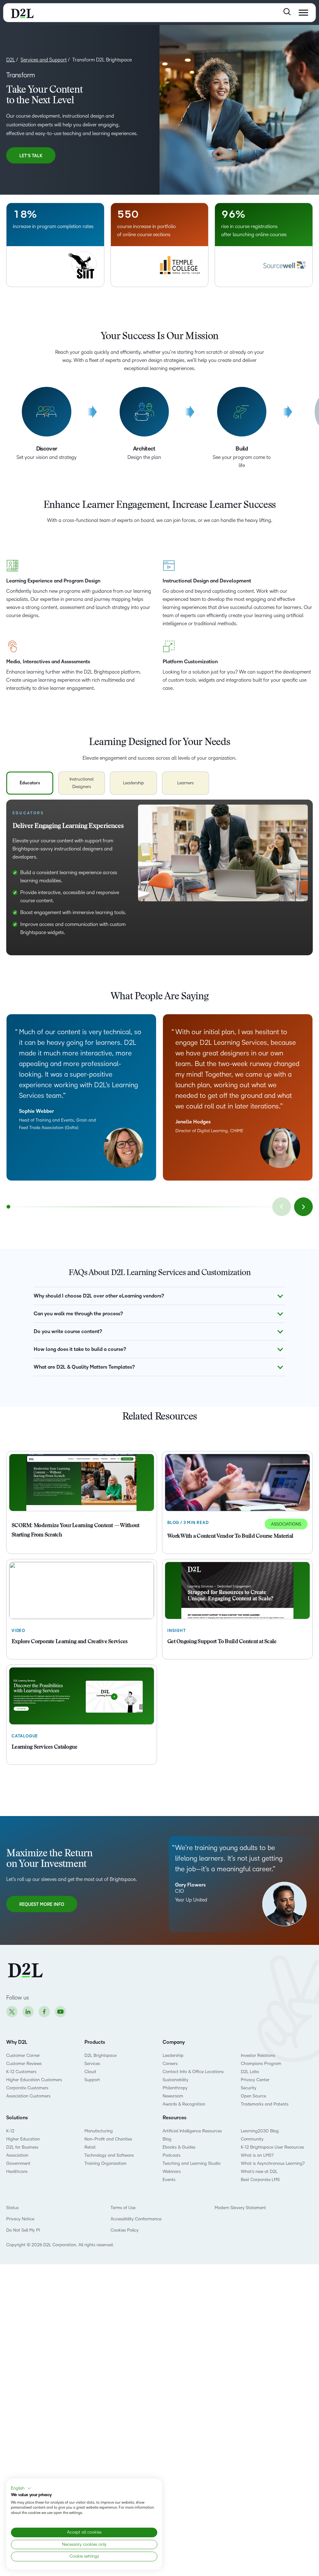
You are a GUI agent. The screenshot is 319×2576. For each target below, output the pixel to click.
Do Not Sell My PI (23, 2230)
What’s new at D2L (259, 2172)
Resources (174, 2118)
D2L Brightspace (100, 2055)
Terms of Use (123, 2208)
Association (17, 2155)
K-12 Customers (21, 2072)
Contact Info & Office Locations (193, 2072)
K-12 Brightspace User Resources (272, 2147)
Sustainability (176, 2080)
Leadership (173, 2055)
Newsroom (173, 2096)
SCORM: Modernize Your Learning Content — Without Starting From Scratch (75, 1531)
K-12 (10, 2131)
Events (169, 2180)
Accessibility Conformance (136, 2219)
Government (18, 2163)
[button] (21, 2488)
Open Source (253, 2096)
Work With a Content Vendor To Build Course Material (230, 1536)
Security (249, 2088)
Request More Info (42, 1904)
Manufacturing (99, 2131)
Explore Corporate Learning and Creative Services (69, 1642)
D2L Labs (250, 2072)
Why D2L (17, 2042)
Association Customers (28, 2096)
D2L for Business (22, 2147)
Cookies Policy (125, 2230)
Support (92, 2080)
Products (95, 2042)
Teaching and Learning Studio (192, 2163)
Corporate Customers (27, 2088)
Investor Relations (258, 2055)
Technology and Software (110, 2155)
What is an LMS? (257, 2155)
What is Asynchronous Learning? (273, 2163)
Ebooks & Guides (179, 2147)
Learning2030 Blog (260, 2131)
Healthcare (17, 2172)
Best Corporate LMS (260, 2180)
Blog (167, 2139)
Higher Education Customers (34, 2080)
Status (12, 2208)
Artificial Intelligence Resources (192, 2131)
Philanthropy (175, 2088)
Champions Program (261, 2064)
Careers (170, 2064)
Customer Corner (23, 2055)
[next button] (303, 1207)
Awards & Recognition (184, 2104)
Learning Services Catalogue (45, 1747)
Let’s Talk (31, 156)
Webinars (172, 2172)
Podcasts (171, 2155)
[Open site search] (287, 12)
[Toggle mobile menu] (303, 13)
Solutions (17, 2118)
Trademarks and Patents (265, 2104)
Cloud (90, 2072)
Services (92, 2064)
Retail (90, 2147)
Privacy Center (255, 2080)
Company (174, 2042)
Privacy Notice (20, 2219)
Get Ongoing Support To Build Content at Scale (222, 1642)
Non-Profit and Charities (108, 2139)
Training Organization (105, 2163)
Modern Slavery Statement (240, 2208)
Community (252, 2139)
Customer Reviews (24, 2064)
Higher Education (23, 2139)
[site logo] (22, 13)
